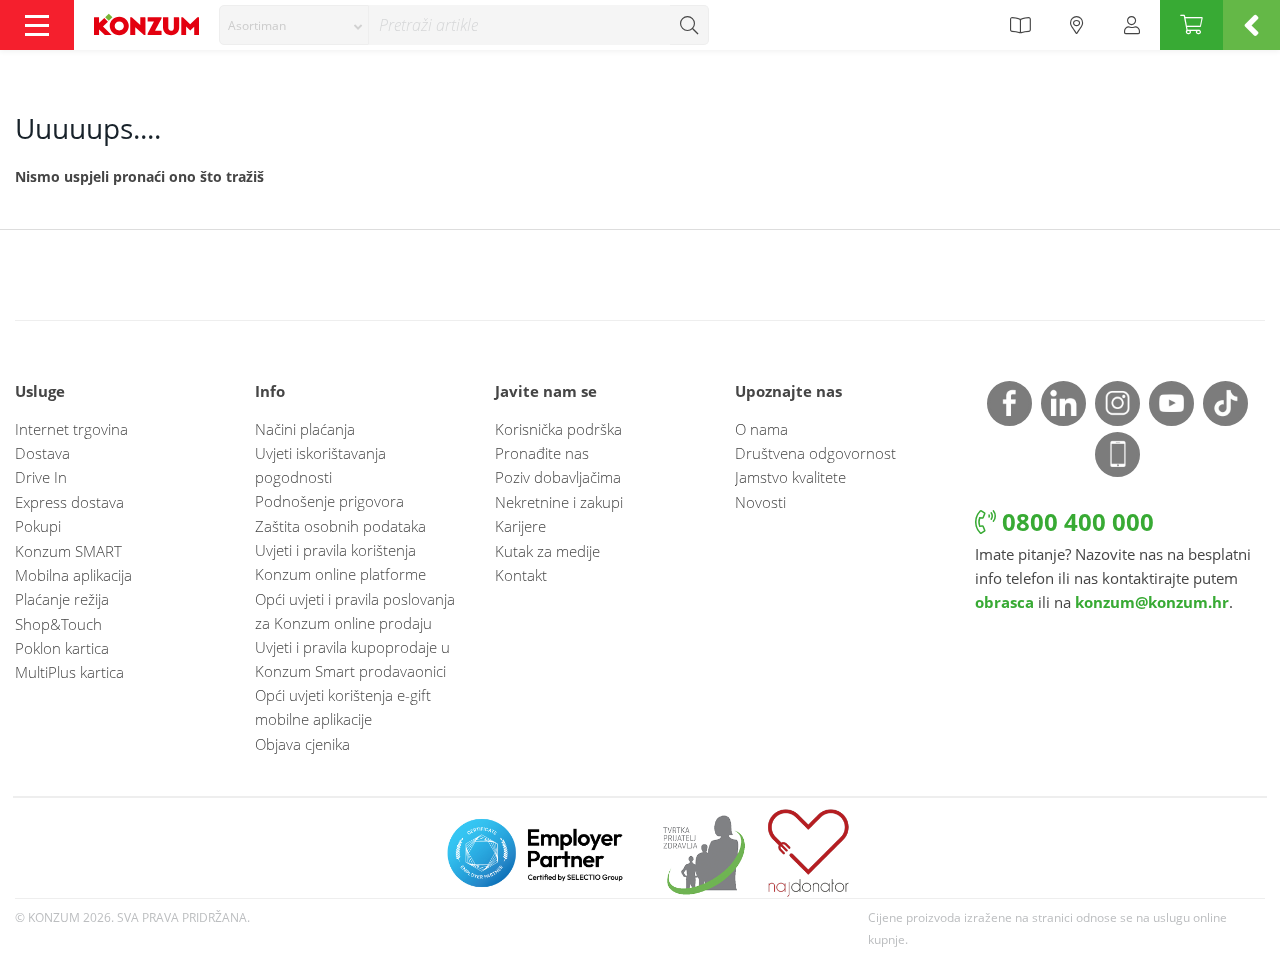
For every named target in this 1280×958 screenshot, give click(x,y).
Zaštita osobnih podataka (340, 526)
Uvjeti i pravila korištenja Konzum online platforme (340, 562)
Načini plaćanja (305, 429)
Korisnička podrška (558, 429)
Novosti (760, 502)
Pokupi (38, 526)
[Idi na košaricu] (1191, 25)
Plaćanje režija (62, 599)
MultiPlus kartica (69, 672)
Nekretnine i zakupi (559, 502)
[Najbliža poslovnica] (1077, 25)
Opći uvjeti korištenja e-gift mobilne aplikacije (343, 707)
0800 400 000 (1075, 521)
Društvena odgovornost (815, 453)
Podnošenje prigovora (329, 501)
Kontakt (521, 575)
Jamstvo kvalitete (790, 477)
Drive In (41, 477)
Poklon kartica (62, 648)
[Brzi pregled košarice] (1251, 25)
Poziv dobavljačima (558, 477)
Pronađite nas (542, 453)
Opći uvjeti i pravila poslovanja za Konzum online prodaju (355, 611)
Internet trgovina (71, 429)
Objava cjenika (302, 744)
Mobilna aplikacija (73, 575)
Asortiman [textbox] (257, 25)
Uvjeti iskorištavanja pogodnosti (320, 465)
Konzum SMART (68, 551)
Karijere (520, 526)
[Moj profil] (1132, 25)
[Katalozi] (1020, 25)
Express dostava (69, 502)
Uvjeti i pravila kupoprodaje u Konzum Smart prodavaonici (352, 659)
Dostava (42, 453)
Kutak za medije (547, 551)
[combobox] (294, 25)
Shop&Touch (58, 624)
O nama (761, 429)
